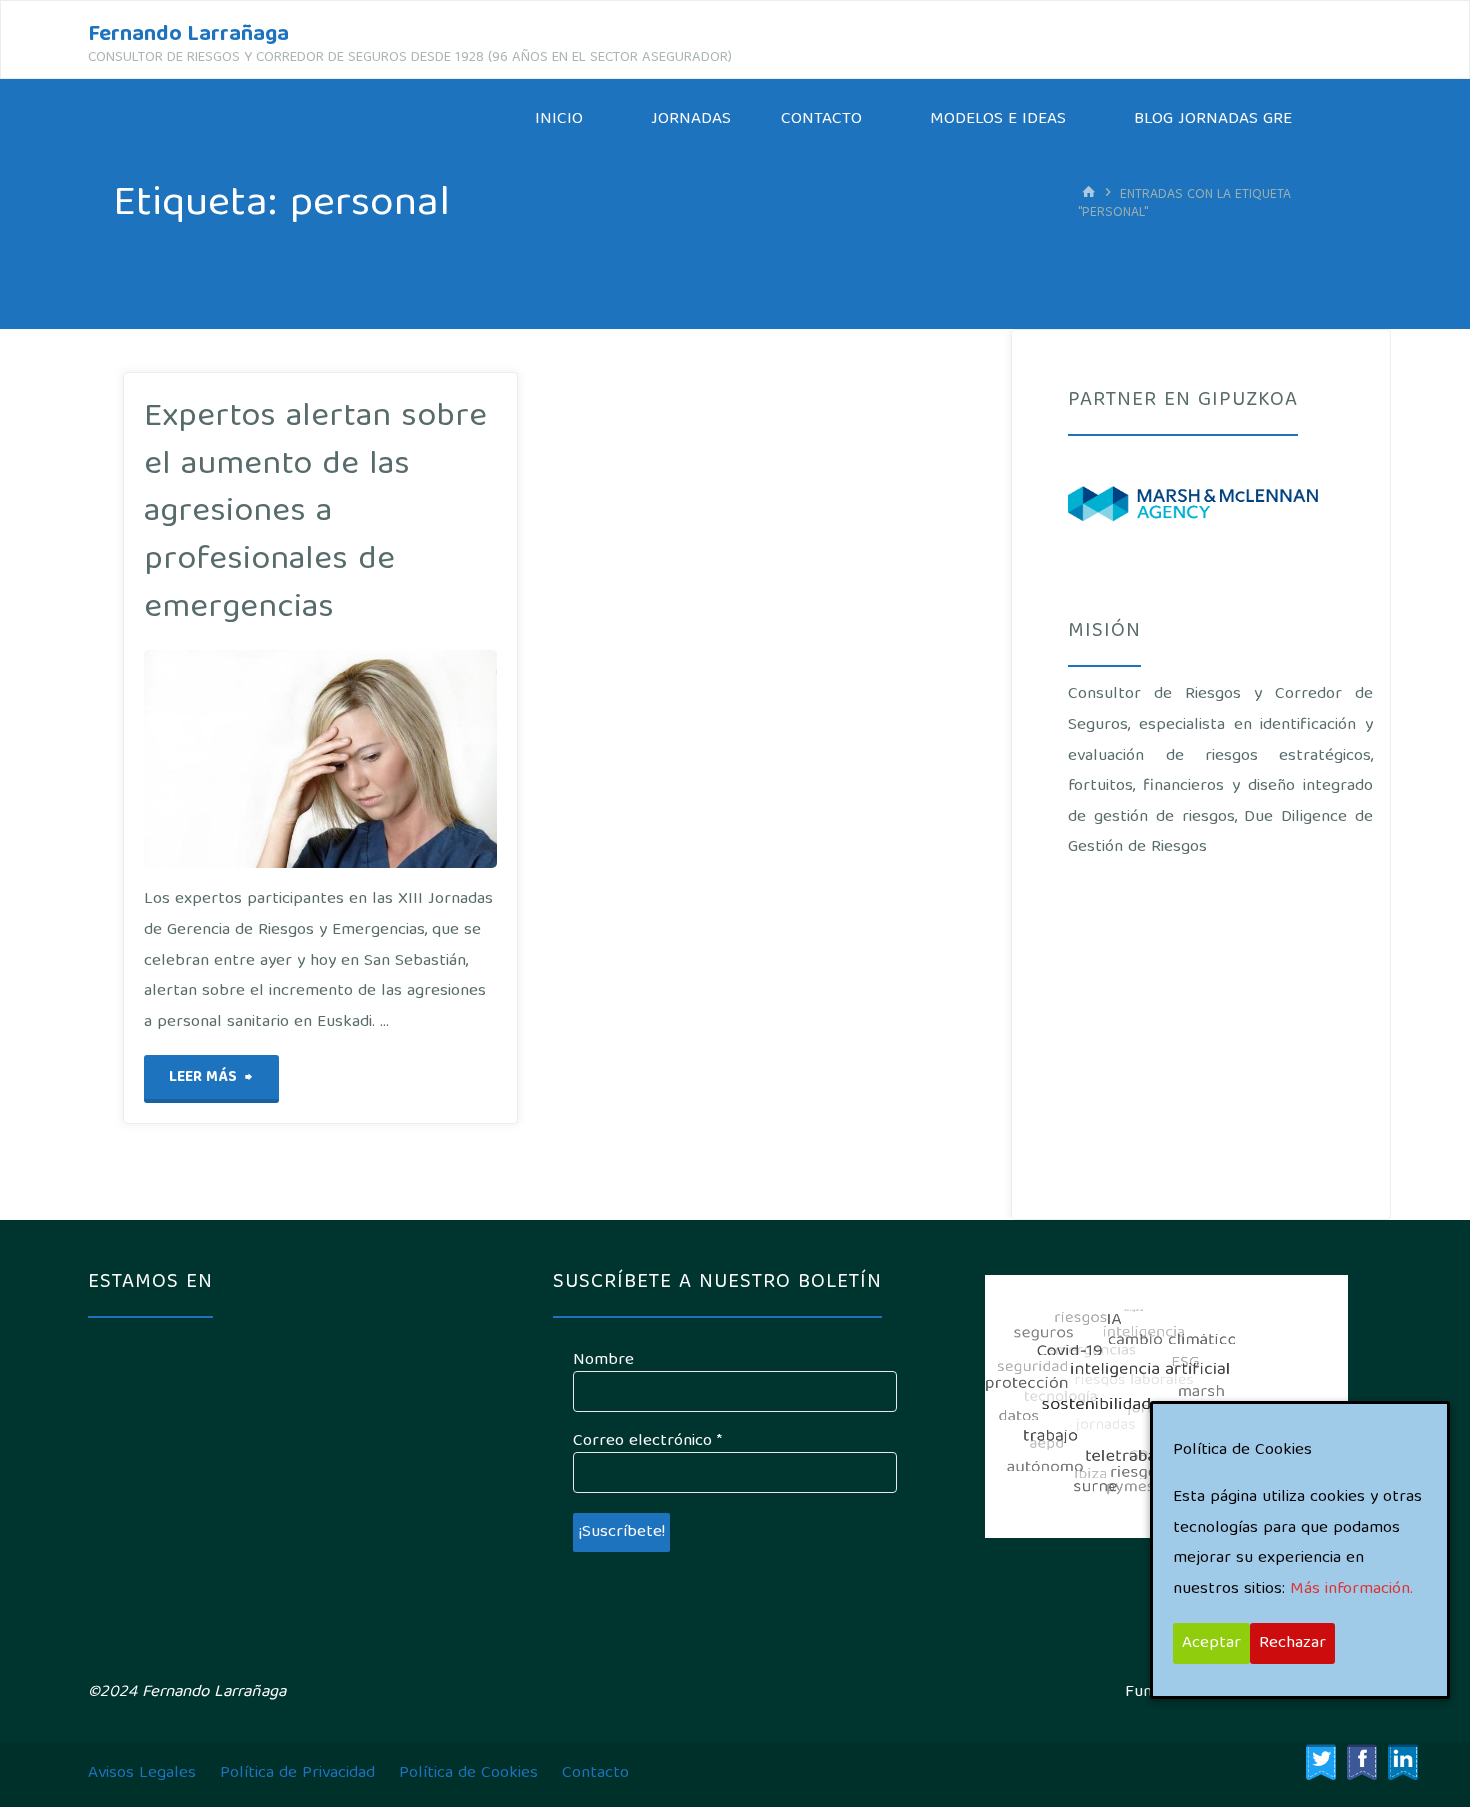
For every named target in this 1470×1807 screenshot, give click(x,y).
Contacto (595, 1773)
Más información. (1351, 1589)
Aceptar (1211, 1643)
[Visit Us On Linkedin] (1402, 1762)
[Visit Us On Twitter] (1320, 1762)
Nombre (603, 1361)
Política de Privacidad (297, 1773)
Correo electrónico (647, 1442)
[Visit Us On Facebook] (1361, 1762)
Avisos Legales (142, 1773)
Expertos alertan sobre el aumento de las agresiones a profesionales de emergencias (315, 513)
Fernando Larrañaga (188, 35)
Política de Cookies (468, 1773)
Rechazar (1292, 1643)
